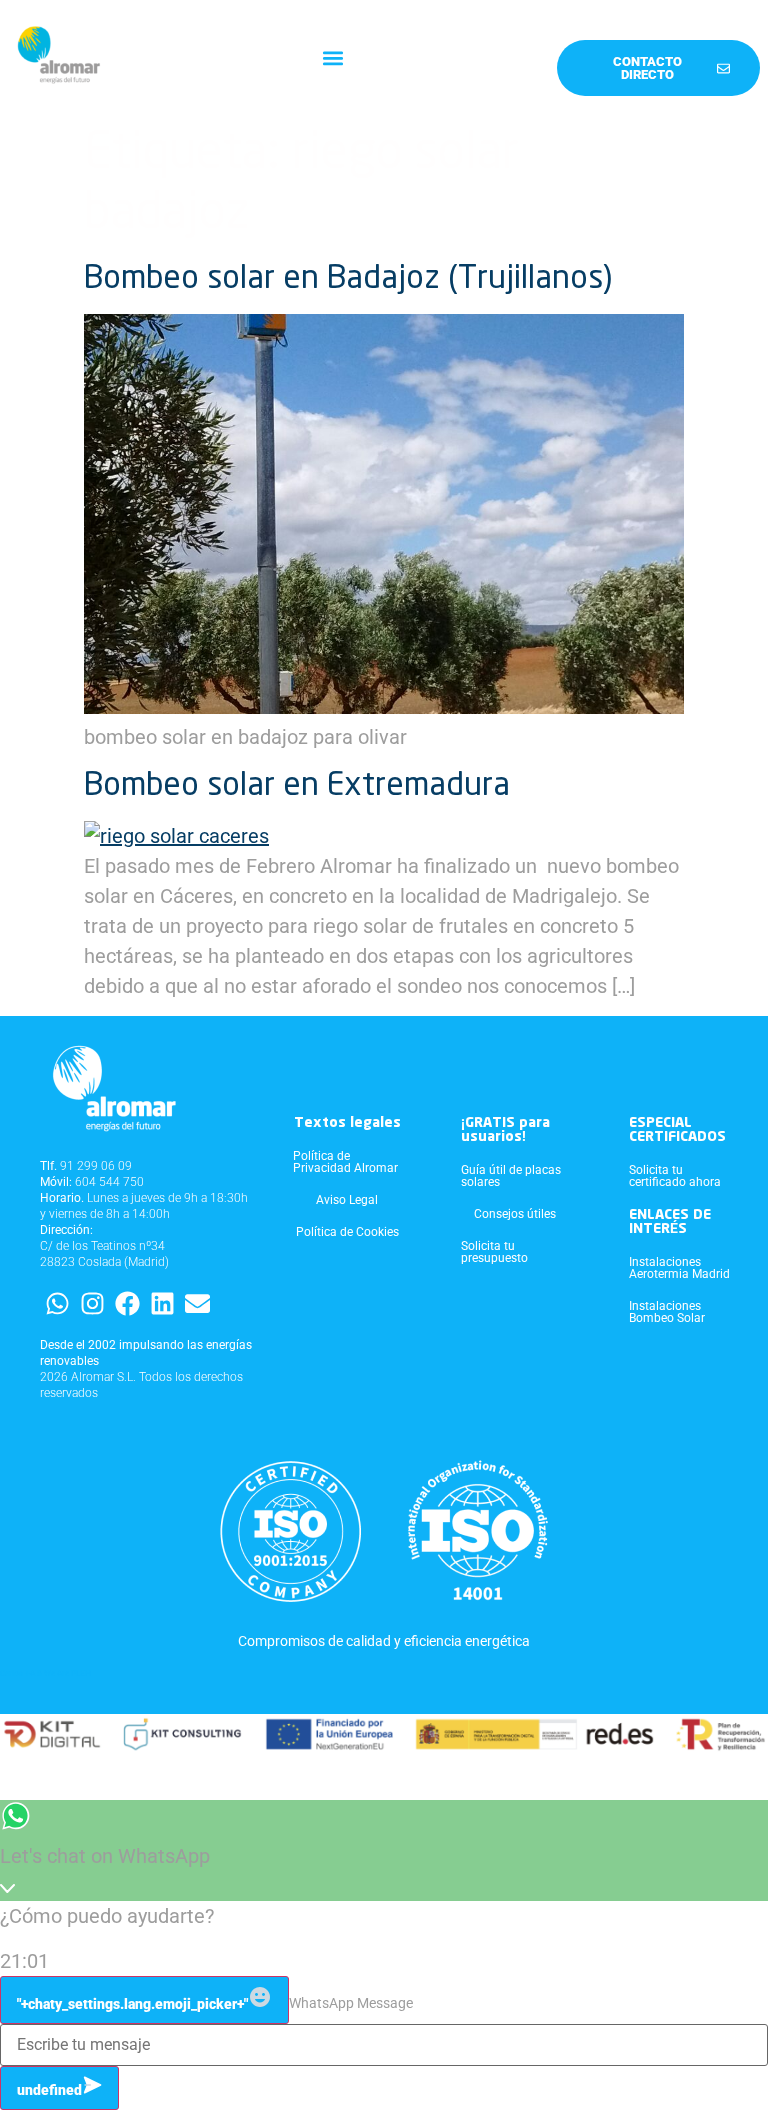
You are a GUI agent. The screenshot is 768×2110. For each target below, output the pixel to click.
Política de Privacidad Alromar (345, 1162)
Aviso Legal (347, 1200)
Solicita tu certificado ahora (675, 1176)
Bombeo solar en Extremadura (297, 786)
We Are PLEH (67, 1673)
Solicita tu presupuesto (494, 1252)
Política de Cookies (347, 1232)
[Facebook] (127, 1303)
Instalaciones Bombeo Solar (667, 1312)
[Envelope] (197, 1303)
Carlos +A (17, 1673)
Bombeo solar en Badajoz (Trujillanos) (348, 279)
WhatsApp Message (351, 2003)
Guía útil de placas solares (511, 1176)
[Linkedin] (162, 1303)
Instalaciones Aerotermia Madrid (679, 1268)
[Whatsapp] (57, 1303)
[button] (333, 58)
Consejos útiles (515, 1214)
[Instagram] (92, 1303)
